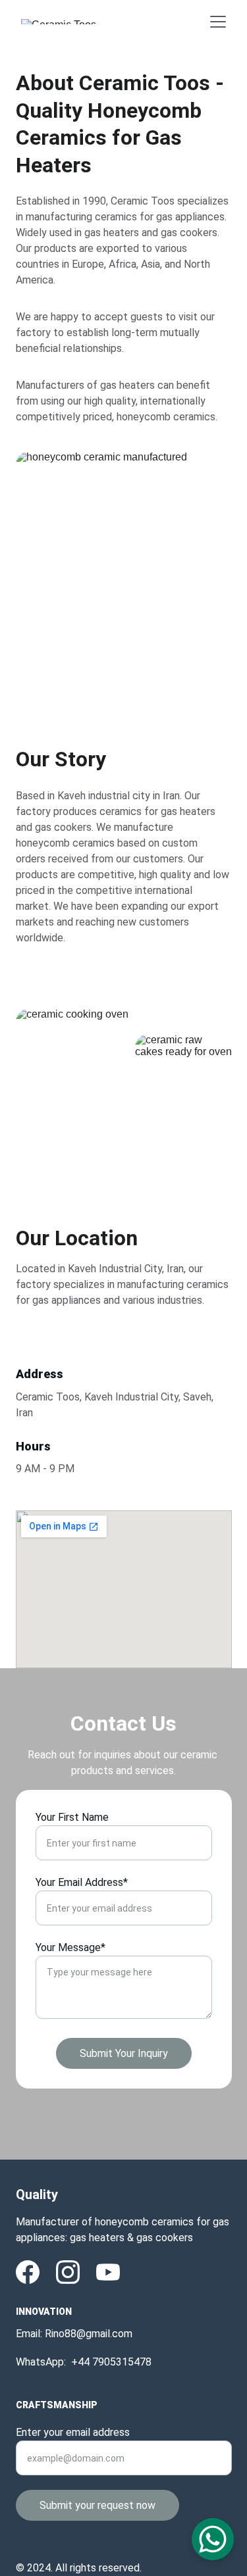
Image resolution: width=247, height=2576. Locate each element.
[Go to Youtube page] (108, 2272)
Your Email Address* (82, 1882)
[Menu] (218, 22)
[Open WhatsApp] (213, 2539)
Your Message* (70, 1947)
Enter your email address (73, 2432)
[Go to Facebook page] (28, 2272)
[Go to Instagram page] (68, 2272)
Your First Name (72, 1817)
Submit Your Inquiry (124, 2053)
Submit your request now (97, 2505)
